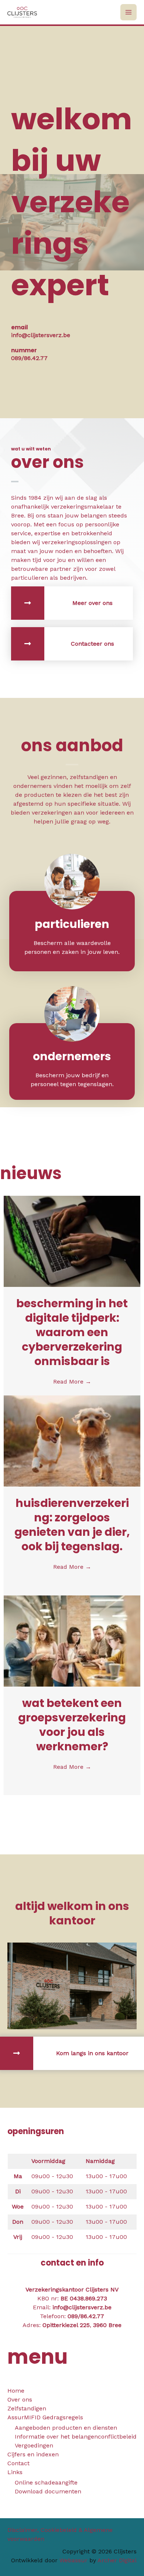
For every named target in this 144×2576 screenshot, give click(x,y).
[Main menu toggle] (128, 12)
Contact (18, 2463)
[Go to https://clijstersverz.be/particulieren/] (72, 929)
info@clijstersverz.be (82, 2307)
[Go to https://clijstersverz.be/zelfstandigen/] (72, 1061)
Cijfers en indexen (33, 2454)
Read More (72, 1382)
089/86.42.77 (86, 2316)
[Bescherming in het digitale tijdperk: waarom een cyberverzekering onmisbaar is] (72, 1241)
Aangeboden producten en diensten (66, 2428)
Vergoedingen (34, 2445)
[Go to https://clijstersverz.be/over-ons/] (72, 603)
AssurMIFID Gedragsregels (45, 2417)
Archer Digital (117, 2560)
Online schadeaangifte (46, 2482)
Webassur (73, 2560)
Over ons (20, 2399)
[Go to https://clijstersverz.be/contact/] (72, 644)
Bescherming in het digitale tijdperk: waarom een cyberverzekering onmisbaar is (72, 1332)
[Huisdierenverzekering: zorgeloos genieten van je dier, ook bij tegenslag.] (72, 1440)
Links (15, 2472)
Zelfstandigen (27, 2408)
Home (16, 2391)
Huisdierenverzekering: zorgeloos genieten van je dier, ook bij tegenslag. (72, 1525)
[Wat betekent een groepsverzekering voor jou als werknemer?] (72, 1640)
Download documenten (48, 2491)
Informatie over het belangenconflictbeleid (76, 2437)
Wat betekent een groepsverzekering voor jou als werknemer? (72, 1725)
